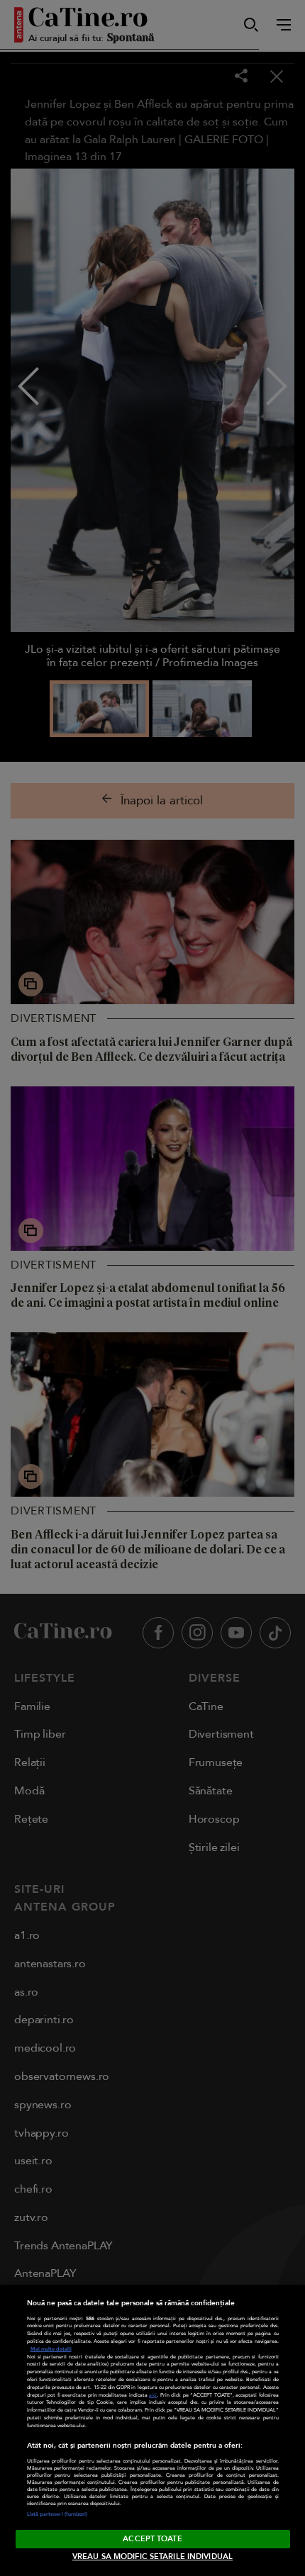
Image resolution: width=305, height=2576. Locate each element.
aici (153, 2395)
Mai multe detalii (51, 2349)
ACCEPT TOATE (152, 2539)
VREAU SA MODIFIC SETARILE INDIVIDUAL (152, 2557)
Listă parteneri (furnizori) (57, 2514)
